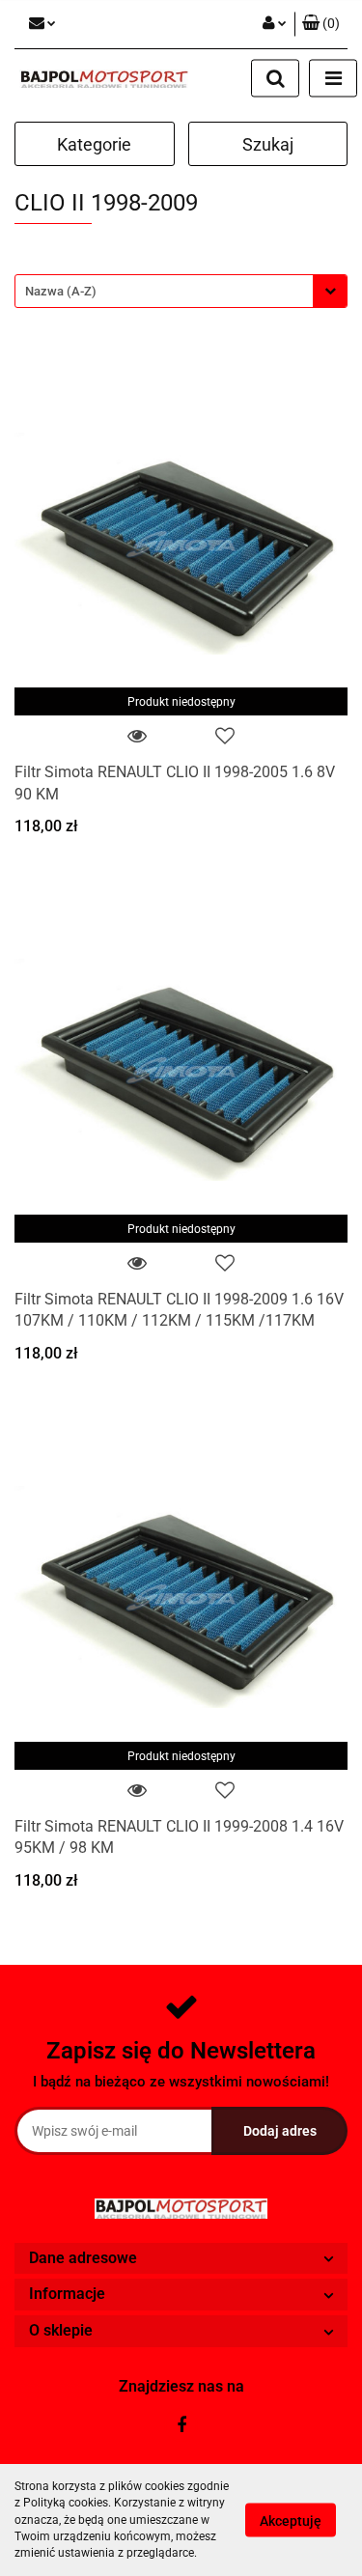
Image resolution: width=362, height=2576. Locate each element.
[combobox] (181, 291)
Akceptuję (291, 2521)
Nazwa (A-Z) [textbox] (61, 291)
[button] (321, 24)
